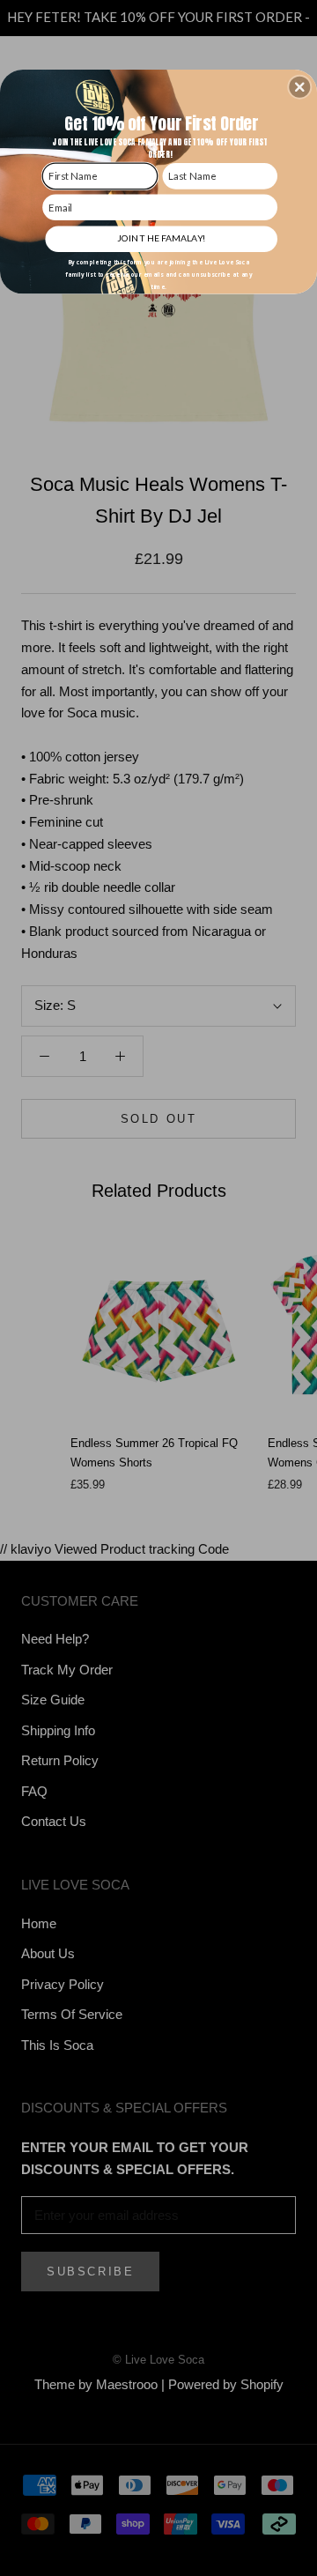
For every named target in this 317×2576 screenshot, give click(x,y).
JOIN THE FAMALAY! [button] (161, 238)
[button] (299, 87)
